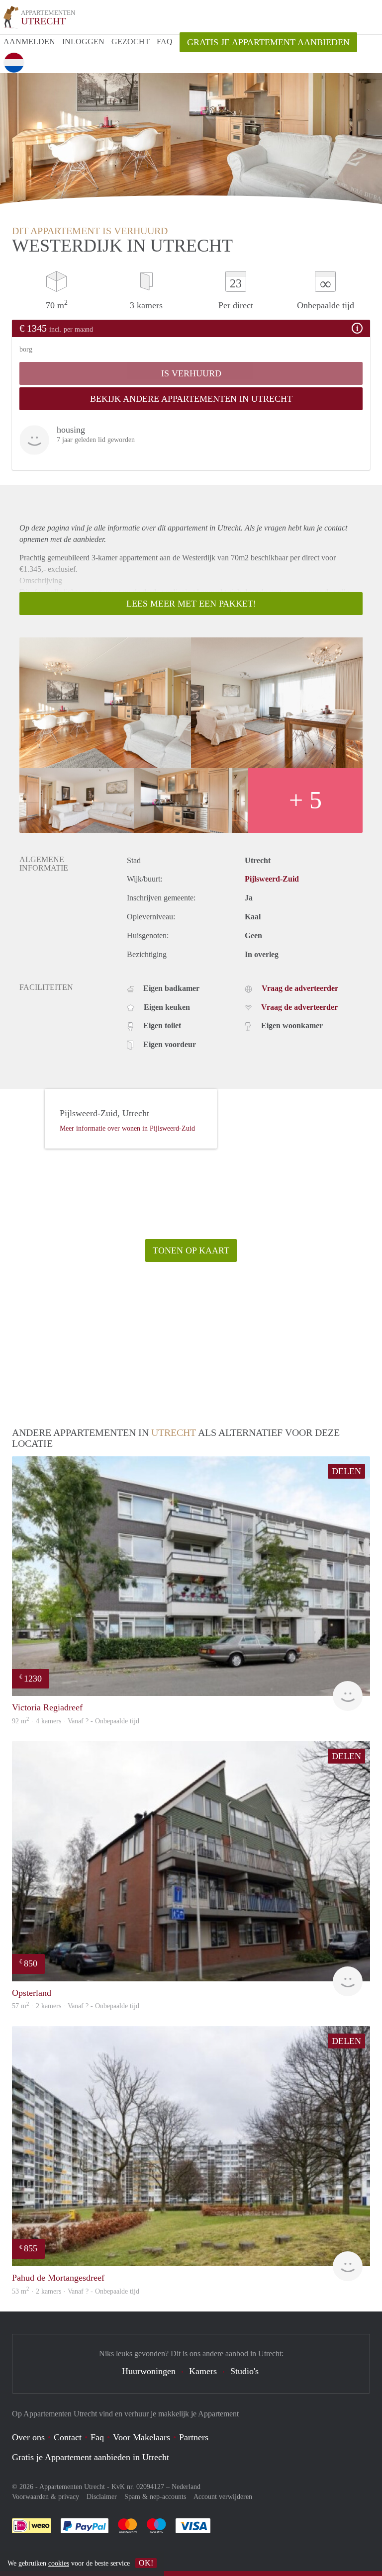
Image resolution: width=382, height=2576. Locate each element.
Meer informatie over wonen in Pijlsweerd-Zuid (127, 1128)
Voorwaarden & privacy (46, 2497)
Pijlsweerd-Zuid (272, 879)
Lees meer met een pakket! (191, 604)
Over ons (28, 2437)
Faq (97, 2437)
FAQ (165, 42)
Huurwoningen (149, 2371)
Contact (68, 2437)
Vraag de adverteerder (300, 988)
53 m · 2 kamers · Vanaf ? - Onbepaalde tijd (76, 2291)
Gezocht (131, 42)
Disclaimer (102, 2497)
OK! (146, 2563)
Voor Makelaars (142, 2437)
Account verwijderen (223, 2497)
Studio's (244, 2371)
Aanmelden (29, 42)
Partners (194, 2437)
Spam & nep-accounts (155, 2497)
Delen (346, 1471)
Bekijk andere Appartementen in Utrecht (191, 399)
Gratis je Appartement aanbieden (268, 42)
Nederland (186, 2487)
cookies (59, 2563)
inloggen (83, 42)
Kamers (203, 2371)
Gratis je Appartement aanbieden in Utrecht (91, 2457)
